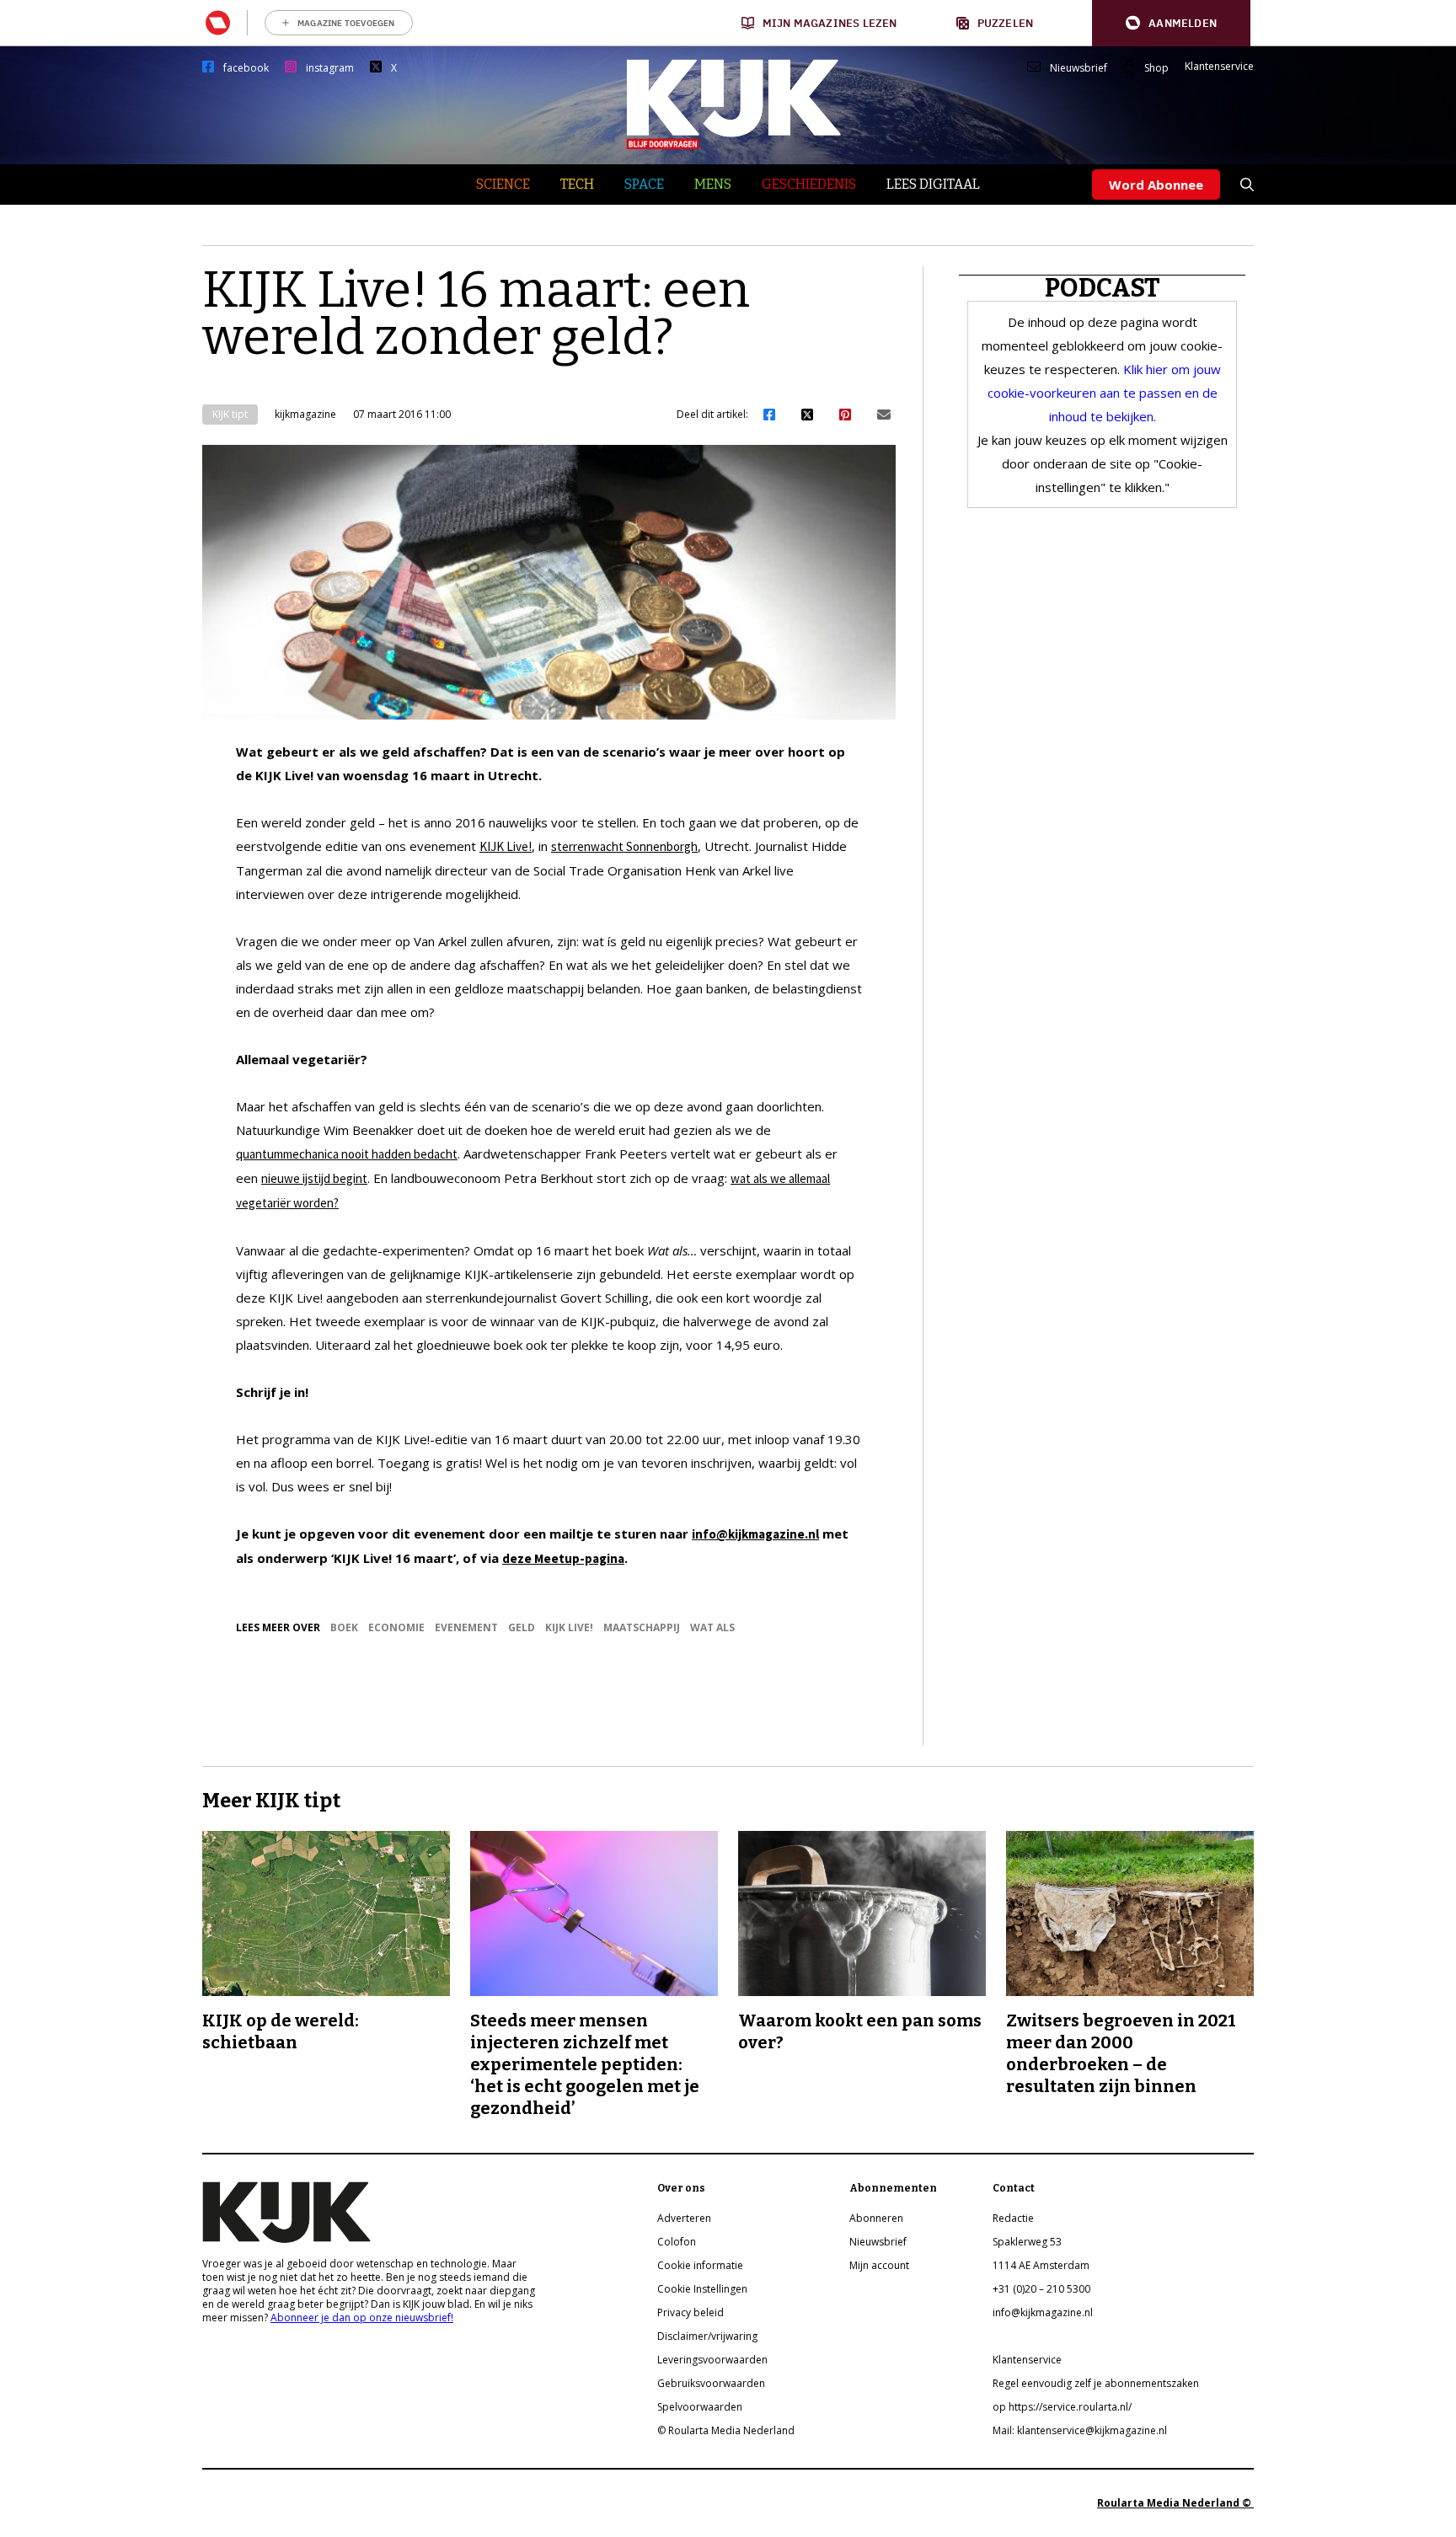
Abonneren (876, 2218)
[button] (1171, 23)
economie (396, 1627)
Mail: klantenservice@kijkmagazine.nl (1080, 2430)
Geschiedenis (809, 184)
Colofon (677, 2242)
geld (522, 1627)
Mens (713, 184)
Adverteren (684, 2218)
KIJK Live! (506, 846)
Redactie (1013, 2218)
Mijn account (879, 2265)
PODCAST (1103, 288)
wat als (712, 1627)
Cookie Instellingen (702, 2289)
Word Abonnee (1156, 185)
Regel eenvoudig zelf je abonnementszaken (1096, 2383)
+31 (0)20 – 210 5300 (1041, 2289)
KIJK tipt (230, 414)
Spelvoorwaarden (700, 2407)
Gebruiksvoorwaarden (711, 2383)
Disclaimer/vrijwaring (707, 2336)
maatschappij (642, 1627)
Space (644, 184)
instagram (330, 68)
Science (503, 184)
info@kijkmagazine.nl (755, 1534)
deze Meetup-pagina (563, 1558)
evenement (466, 1627)
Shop (1156, 68)
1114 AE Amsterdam (1041, 2265)
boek (344, 1627)
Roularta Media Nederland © (1175, 2503)
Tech (577, 184)
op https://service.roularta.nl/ (1062, 2407)
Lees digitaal (933, 184)
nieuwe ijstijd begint (314, 1178)
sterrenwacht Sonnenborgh (624, 846)
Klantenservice (1219, 67)
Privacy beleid (691, 2312)
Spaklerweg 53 (1027, 2242)
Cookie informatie (700, 2265)
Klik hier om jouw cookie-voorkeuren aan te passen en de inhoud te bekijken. (1104, 393)
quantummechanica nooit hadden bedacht (347, 1154)
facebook (246, 68)
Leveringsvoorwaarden (712, 2360)
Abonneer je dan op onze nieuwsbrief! (362, 2318)
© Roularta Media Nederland (726, 2430)
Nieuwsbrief (1079, 68)
